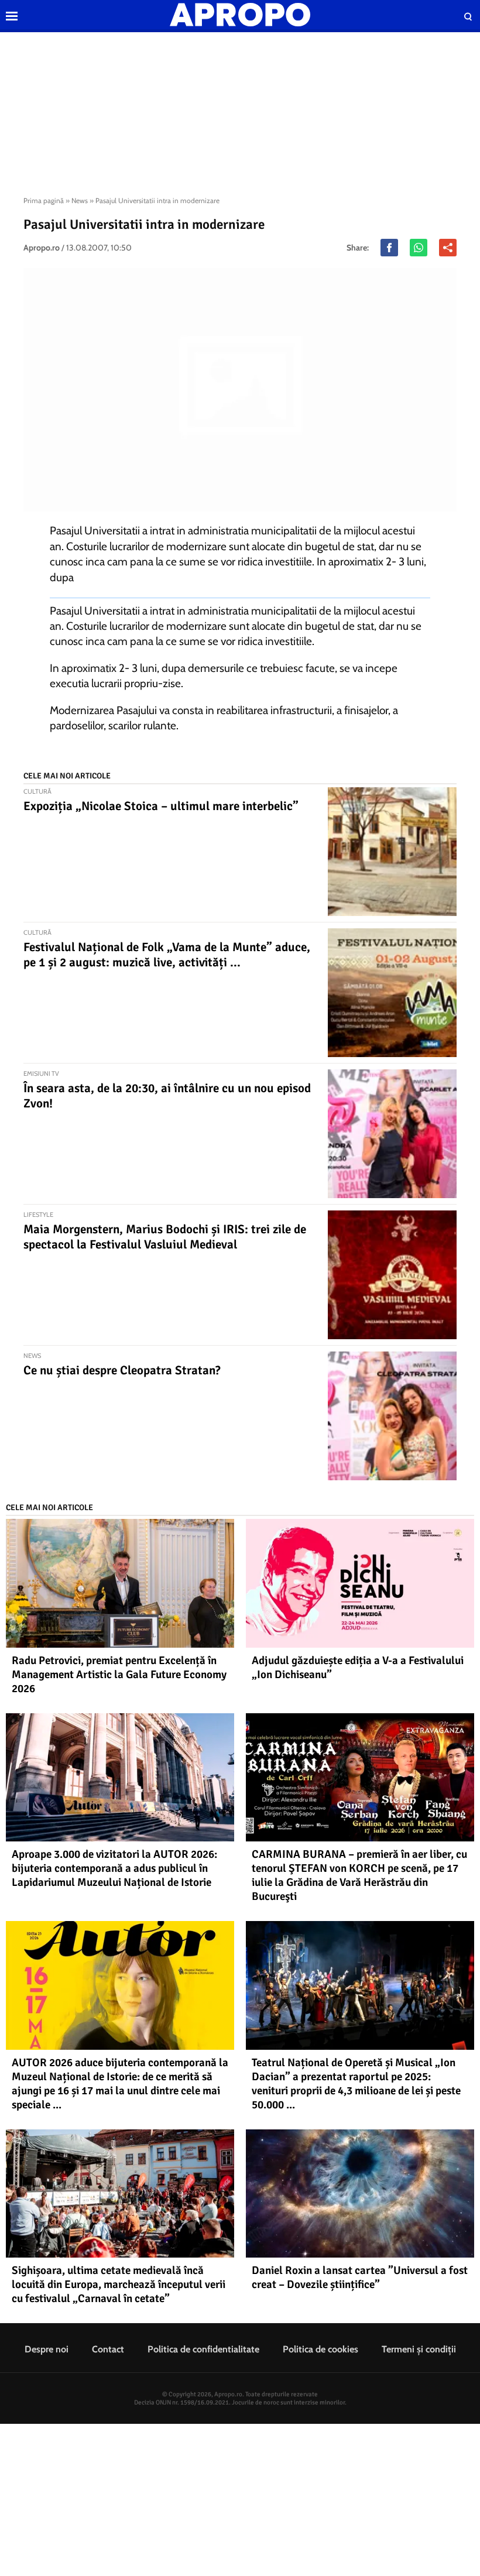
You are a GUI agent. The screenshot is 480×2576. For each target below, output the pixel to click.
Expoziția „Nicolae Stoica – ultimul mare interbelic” (161, 806)
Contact (108, 2349)
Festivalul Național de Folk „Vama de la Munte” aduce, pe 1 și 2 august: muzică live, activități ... (167, 955)
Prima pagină (44, 200)
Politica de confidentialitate (203, 2349)
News (80, 200)
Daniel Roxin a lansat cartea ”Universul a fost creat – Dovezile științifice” (360, 2277)
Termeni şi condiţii (419, 2349)
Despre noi (47, 2349)
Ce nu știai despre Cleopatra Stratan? (122, 1370)
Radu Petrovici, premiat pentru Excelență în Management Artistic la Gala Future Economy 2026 (119, 1675)
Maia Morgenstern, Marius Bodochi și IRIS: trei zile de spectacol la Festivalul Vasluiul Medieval (165, 1237)
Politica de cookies (320, 2349)
